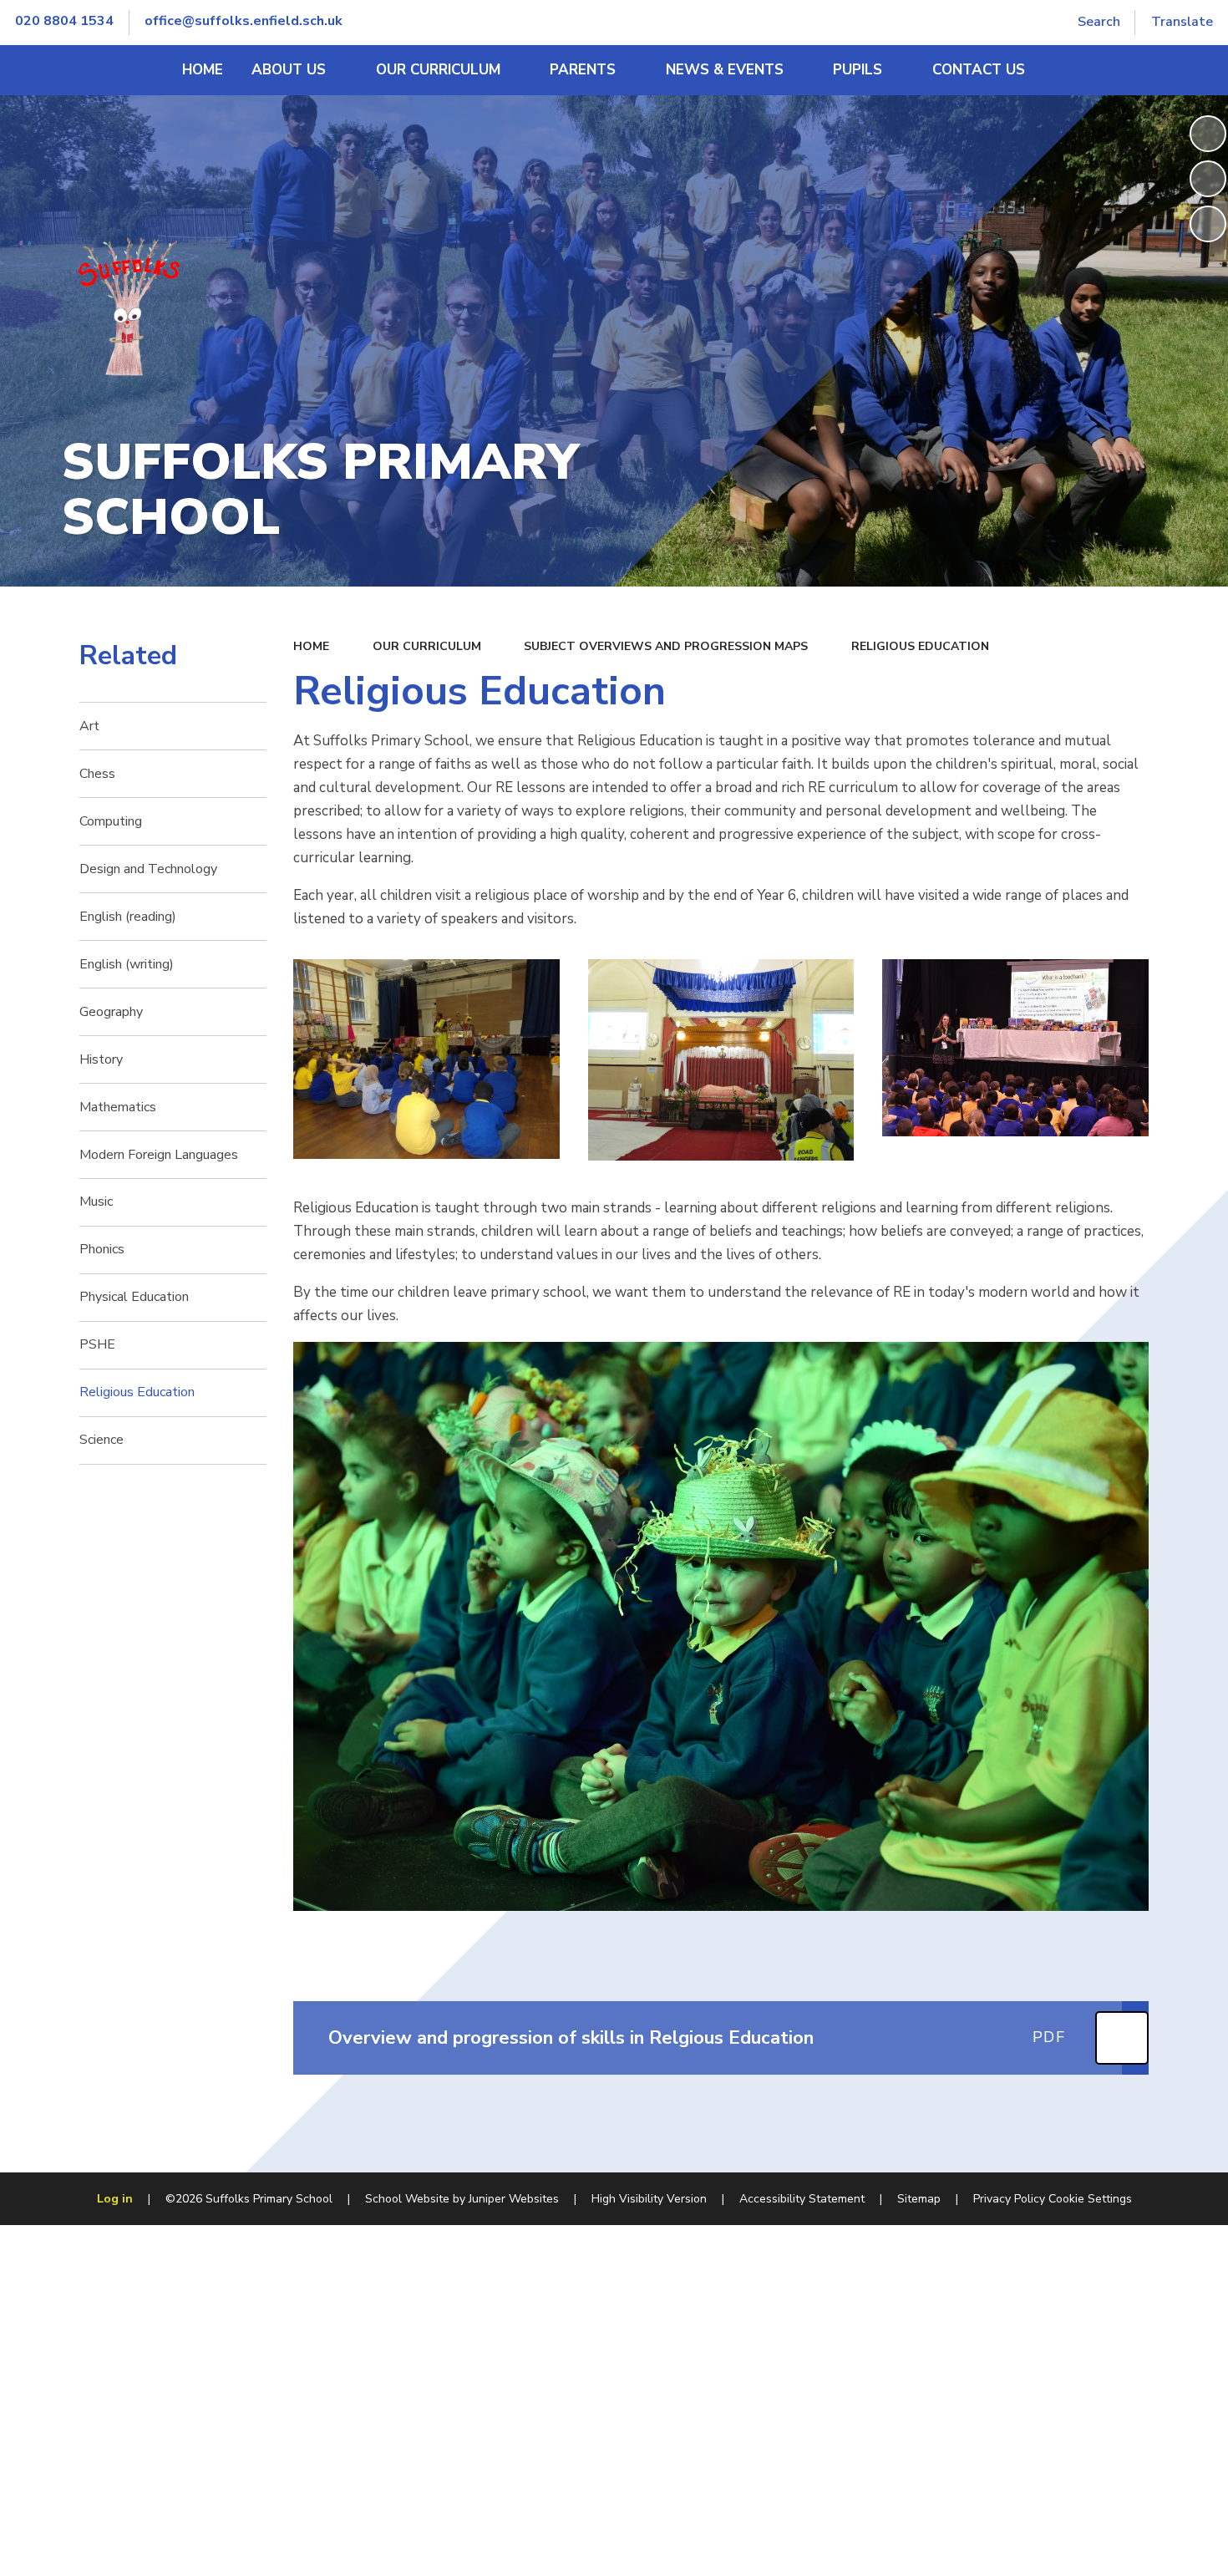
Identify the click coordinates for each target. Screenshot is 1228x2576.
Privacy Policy (1009, 2199)
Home (311, 646)
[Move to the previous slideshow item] (1208, 179)
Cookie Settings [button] (1090, 2199)
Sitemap (919, 2199)
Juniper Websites (514, 2199)
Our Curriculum (427, 646)
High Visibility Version (649, 2199)
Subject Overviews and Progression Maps (666, 646)
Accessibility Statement (802, 2199)
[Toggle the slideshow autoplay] (1208, 134)
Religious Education (920, 646)
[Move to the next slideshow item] (1208, 224)
